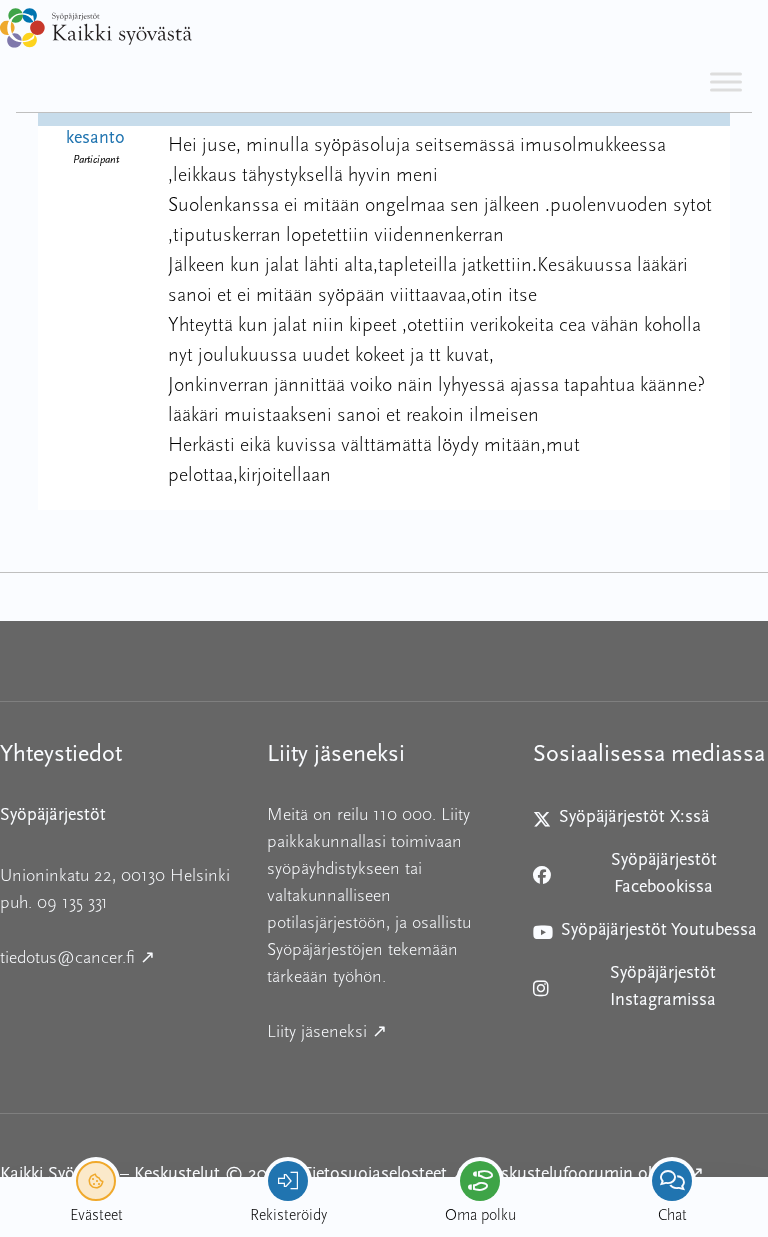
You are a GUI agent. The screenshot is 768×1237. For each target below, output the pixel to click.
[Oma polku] (480, 1181)
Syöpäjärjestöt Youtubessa (645, 935)
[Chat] (672, 1181)
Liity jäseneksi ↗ (384, 1031)
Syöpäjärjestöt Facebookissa (629, 874)
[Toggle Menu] (726, 81)
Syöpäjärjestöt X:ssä (629, 822)
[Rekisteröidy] (288, 1181)
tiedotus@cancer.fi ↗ (117, 957)
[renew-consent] (96, 1181)
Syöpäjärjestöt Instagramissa (629, 987)
